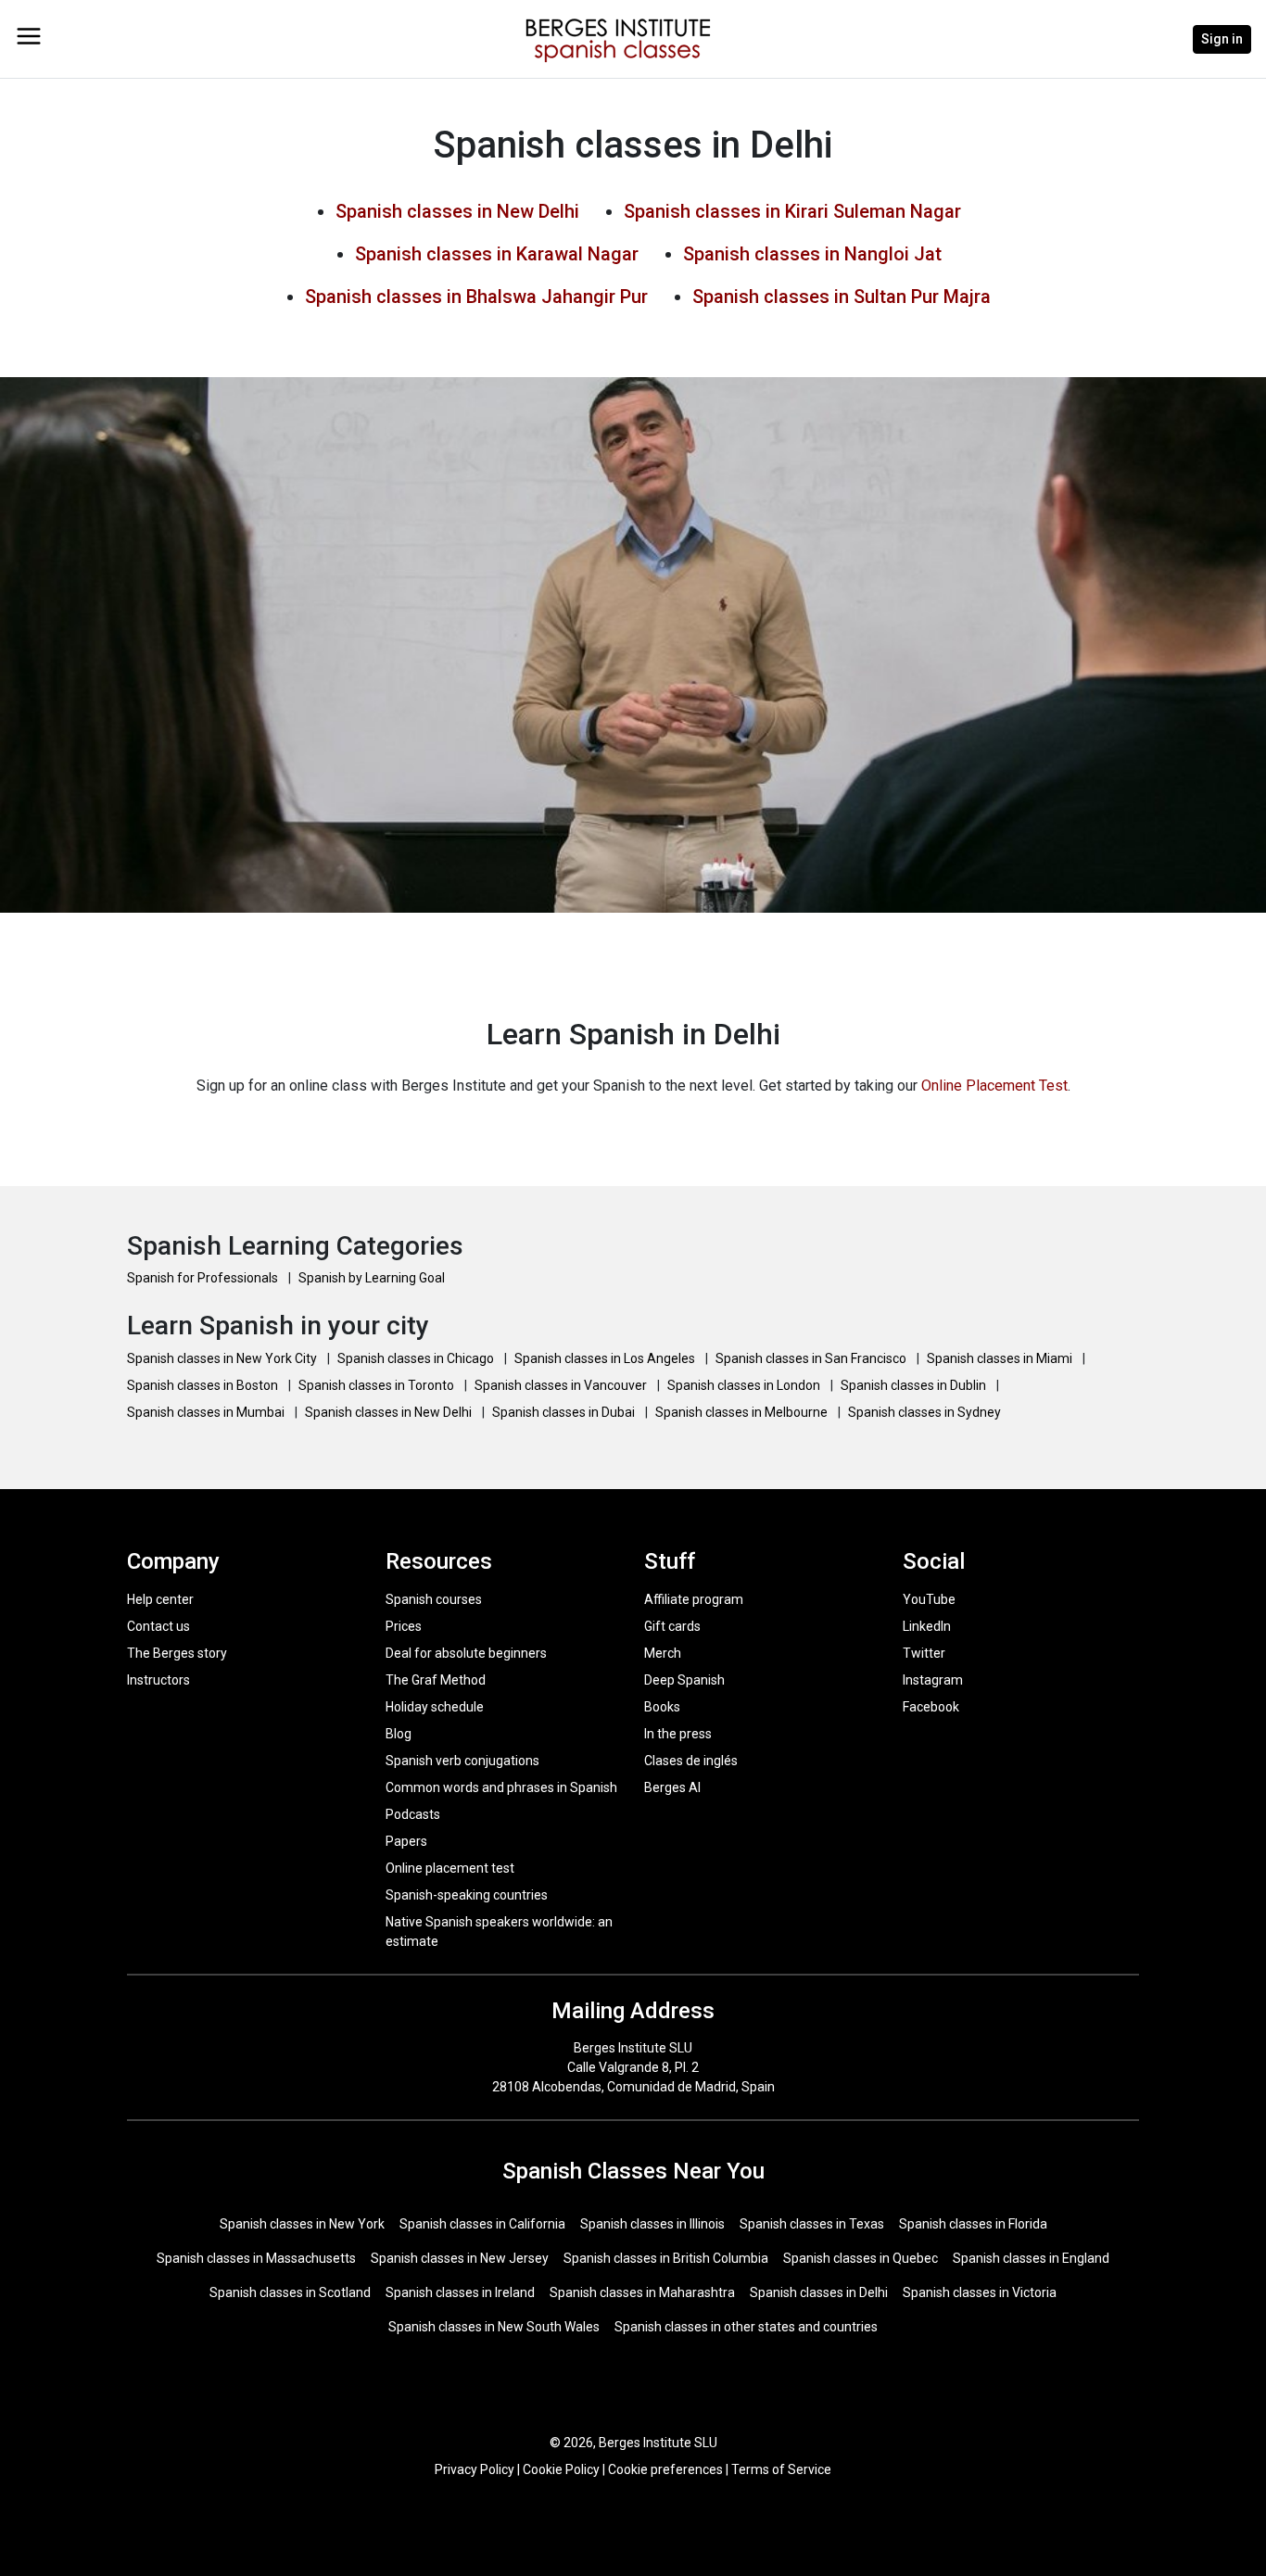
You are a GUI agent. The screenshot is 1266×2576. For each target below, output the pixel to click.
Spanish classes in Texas (812, 2224)
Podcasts (413, 1814)
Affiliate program (694, 1599)
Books (662, 1707)
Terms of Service (781, 2469)
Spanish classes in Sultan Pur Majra (842, 297)
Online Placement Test (994, 1086)
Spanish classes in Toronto (378, 1385)
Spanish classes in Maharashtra (642, 2292)
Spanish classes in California (482, 2224)
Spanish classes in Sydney (924, 1412)
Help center (160, 1599)
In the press (678, 1734)
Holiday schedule (435, 1707)
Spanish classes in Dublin (915, 1385)
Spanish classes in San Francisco (812, 1358)
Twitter (924, 1653)
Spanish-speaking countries (467, 1895)
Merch (663, 1653)
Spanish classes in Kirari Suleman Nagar (792, 211)
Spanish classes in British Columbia (666, 2258)
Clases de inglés (691, 1761)
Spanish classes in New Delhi (457, 211)
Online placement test (450, 1868)
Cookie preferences (665, 2469)
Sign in (1222, 39)
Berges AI (672, 1787)
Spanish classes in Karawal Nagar (497, 254)
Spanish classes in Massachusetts (256, 2258)
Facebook (931, 1707)
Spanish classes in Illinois (652, 2224)
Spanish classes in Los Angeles (606, 1358)
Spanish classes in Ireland (460, 2292)
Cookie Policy (561, 2469)
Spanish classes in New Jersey (460, 2258)
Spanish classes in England (1031, 2258)
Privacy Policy (475, 2469)
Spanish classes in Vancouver (562, 1385)
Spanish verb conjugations (462, 1761)
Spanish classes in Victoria (980, 2292)
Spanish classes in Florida (973, 2224)
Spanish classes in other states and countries (746, 2327)
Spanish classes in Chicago (417, 1358)
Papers (406, 1841)
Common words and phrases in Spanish (501, 1787)
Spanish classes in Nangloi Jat (812, 254)
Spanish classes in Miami (1001, 1358)
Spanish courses (434, 1599)
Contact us (158, 1626)
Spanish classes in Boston (204, 1385)
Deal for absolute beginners (466, 1653)
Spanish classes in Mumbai (207, 1412)
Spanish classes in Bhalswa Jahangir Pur (476, 297)
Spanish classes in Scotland (290, 2292)
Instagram (933, 1680)
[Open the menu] (29, 36)
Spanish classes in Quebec (861, 2258)
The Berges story (177, 1653)
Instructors (158, 1680)
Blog (399, 1734)
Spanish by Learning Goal (372, 1278)
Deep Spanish (684, 1680)
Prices (404, 1626)
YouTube (929, 1599)
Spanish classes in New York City (223, 1358)
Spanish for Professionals (204, 1278)
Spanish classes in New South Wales (494, 2327)
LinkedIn (927, 1626)
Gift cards (672, 1626)
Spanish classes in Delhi (819, 2292)
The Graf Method (436, 1680)
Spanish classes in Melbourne (743, 1412)
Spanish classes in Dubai (565, 1412)
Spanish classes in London (745, 1385)
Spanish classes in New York (302, 2224)
